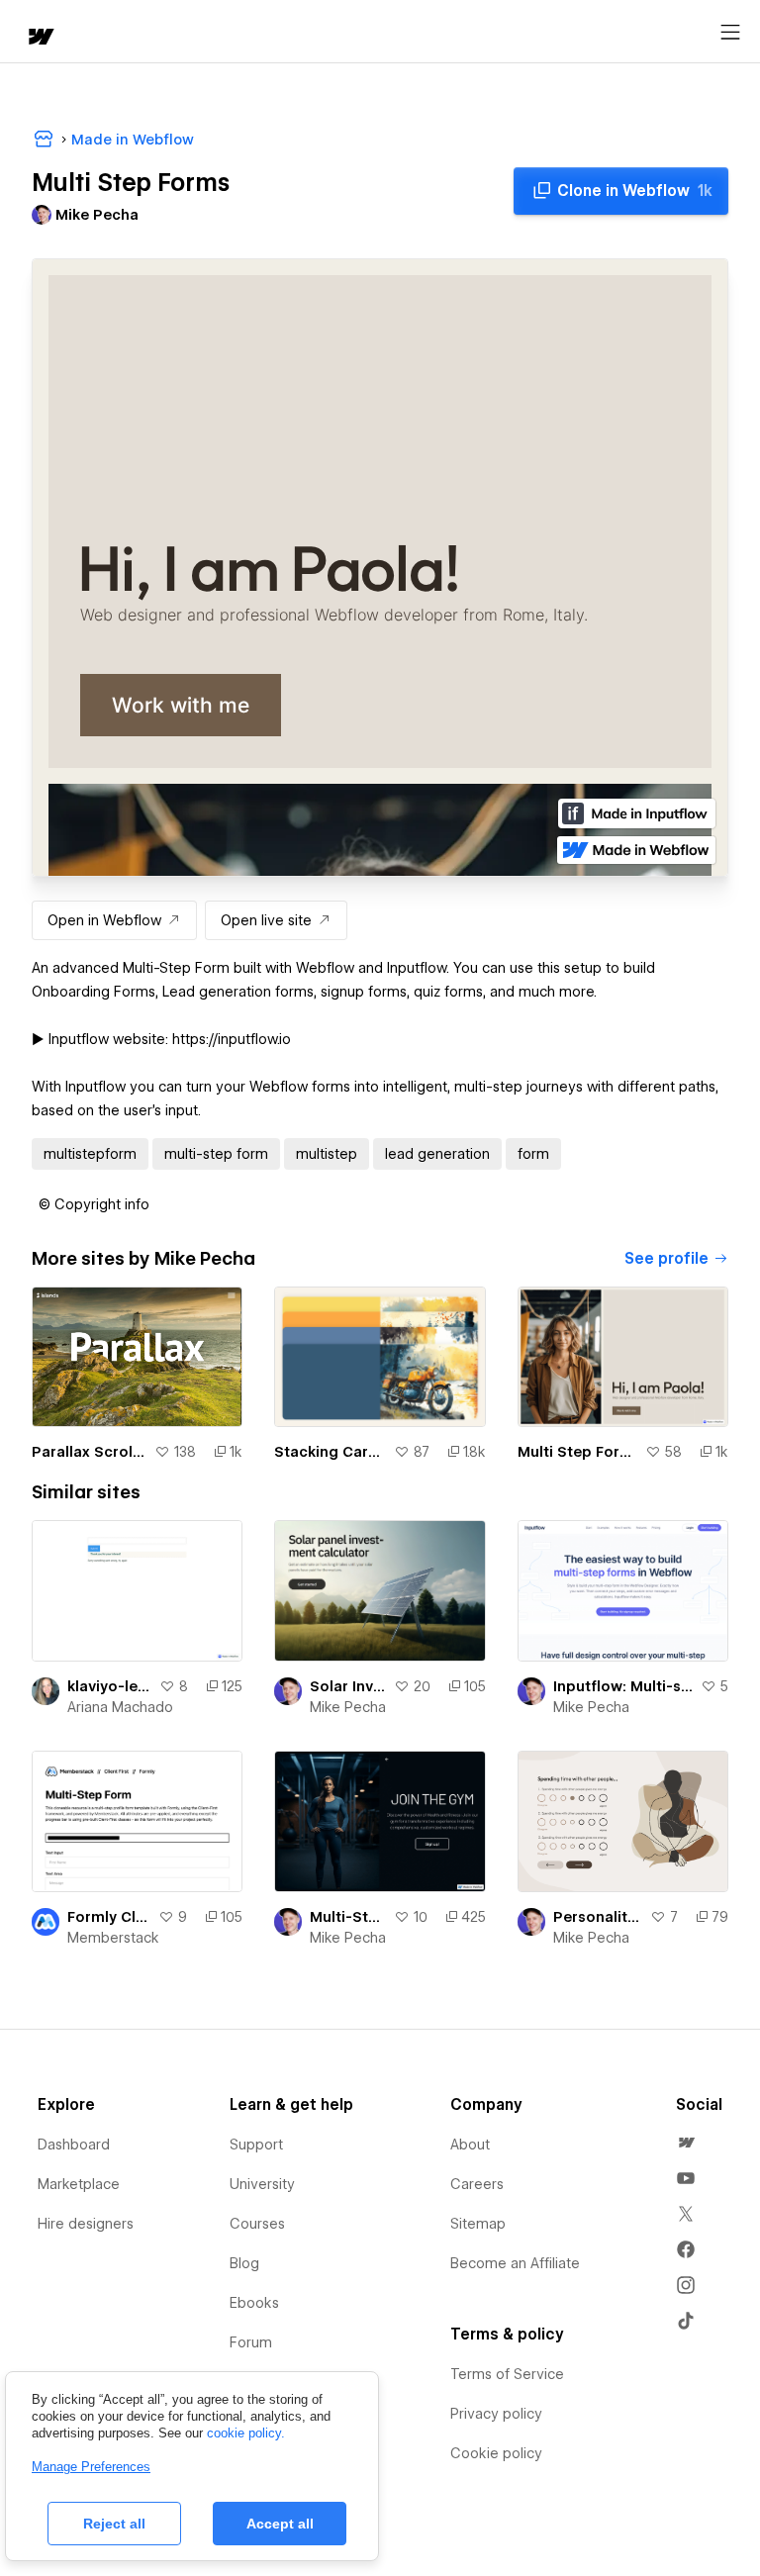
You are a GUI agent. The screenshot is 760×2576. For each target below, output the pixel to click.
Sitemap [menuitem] (478, 2224)
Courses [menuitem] (257, 2224)
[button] (94, 1204)
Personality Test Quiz (598, 1917)
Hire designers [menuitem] (86, 2224)
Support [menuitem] (256, 2145)
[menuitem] (686, 2143)
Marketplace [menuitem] (79, 2184)
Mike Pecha (348, 1707)
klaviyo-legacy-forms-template (109, 1686)
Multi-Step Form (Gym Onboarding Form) (347, 1917)
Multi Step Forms (577, 1452)
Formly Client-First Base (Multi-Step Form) (109, 1917)
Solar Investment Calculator (347, 1686)
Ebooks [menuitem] (254, 2303)
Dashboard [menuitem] (74, 2145)
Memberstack (113, 1938)
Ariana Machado (120, 1707)
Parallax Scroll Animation (89, 1452)
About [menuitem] (470, 2145)
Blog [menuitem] (244, 2263)
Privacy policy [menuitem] (496, 2414)
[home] (40, 38)
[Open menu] (730, 33)
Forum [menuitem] (251, 2342)
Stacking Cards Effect (330, 1452)
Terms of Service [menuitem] (507, 2374)
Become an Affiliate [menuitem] (515, 2263)
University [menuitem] (262, 2184)
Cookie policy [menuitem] (496, 2453)
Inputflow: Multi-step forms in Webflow (623, 1686)
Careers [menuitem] (477, 2184)
